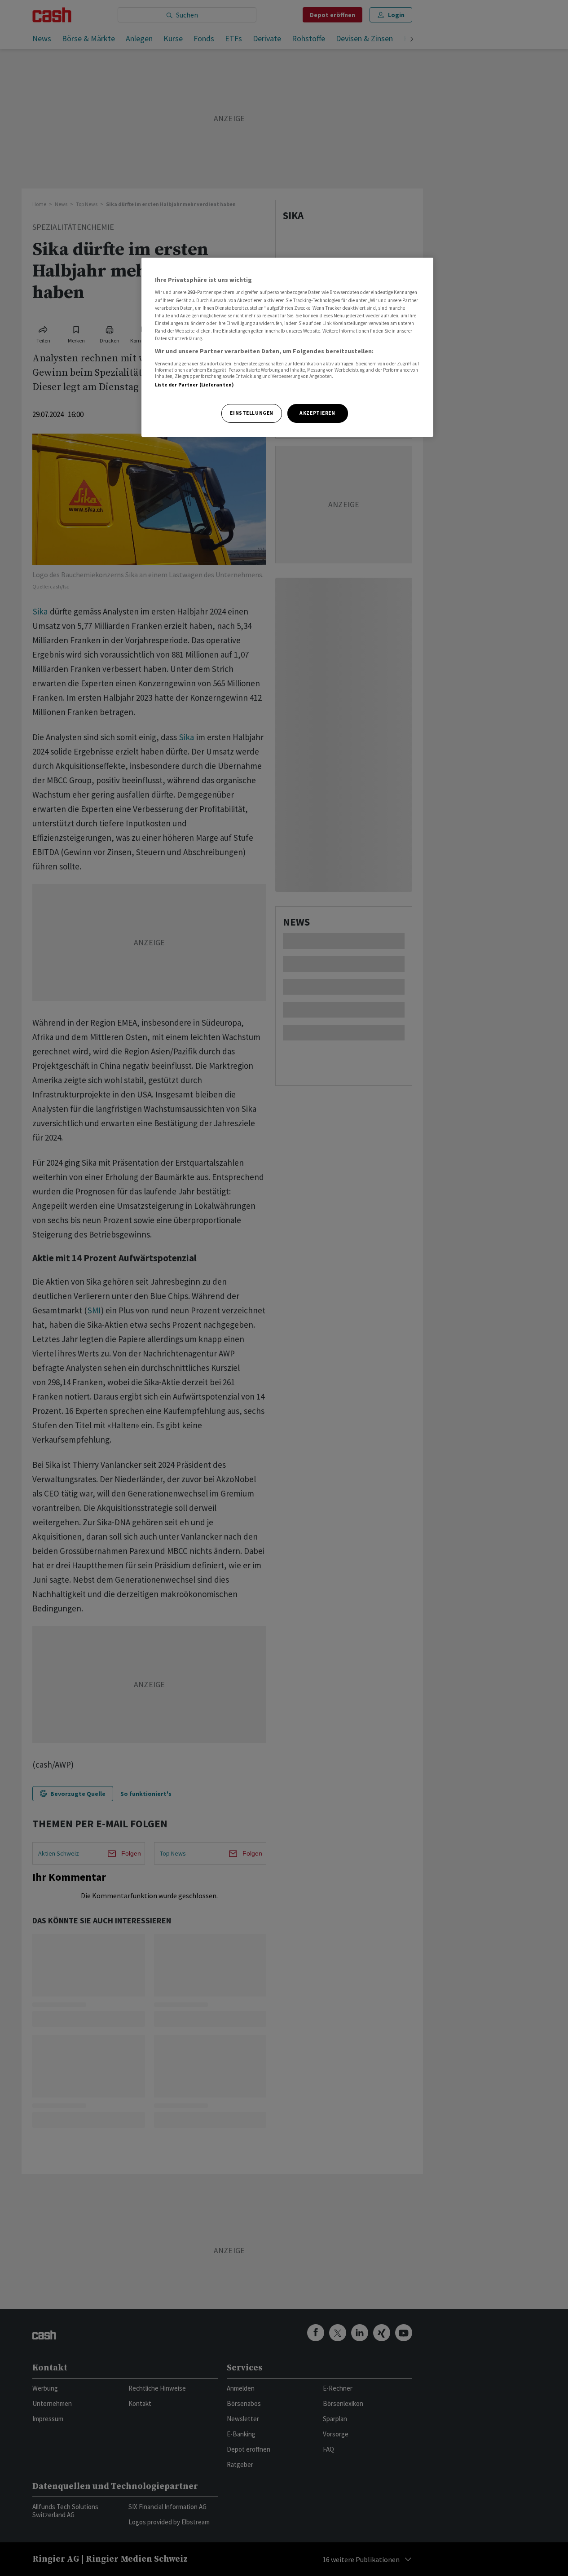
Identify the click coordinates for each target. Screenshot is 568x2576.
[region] (287, 347)
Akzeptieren (317, 413)
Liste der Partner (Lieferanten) (195, 385)
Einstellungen (251, 413)
